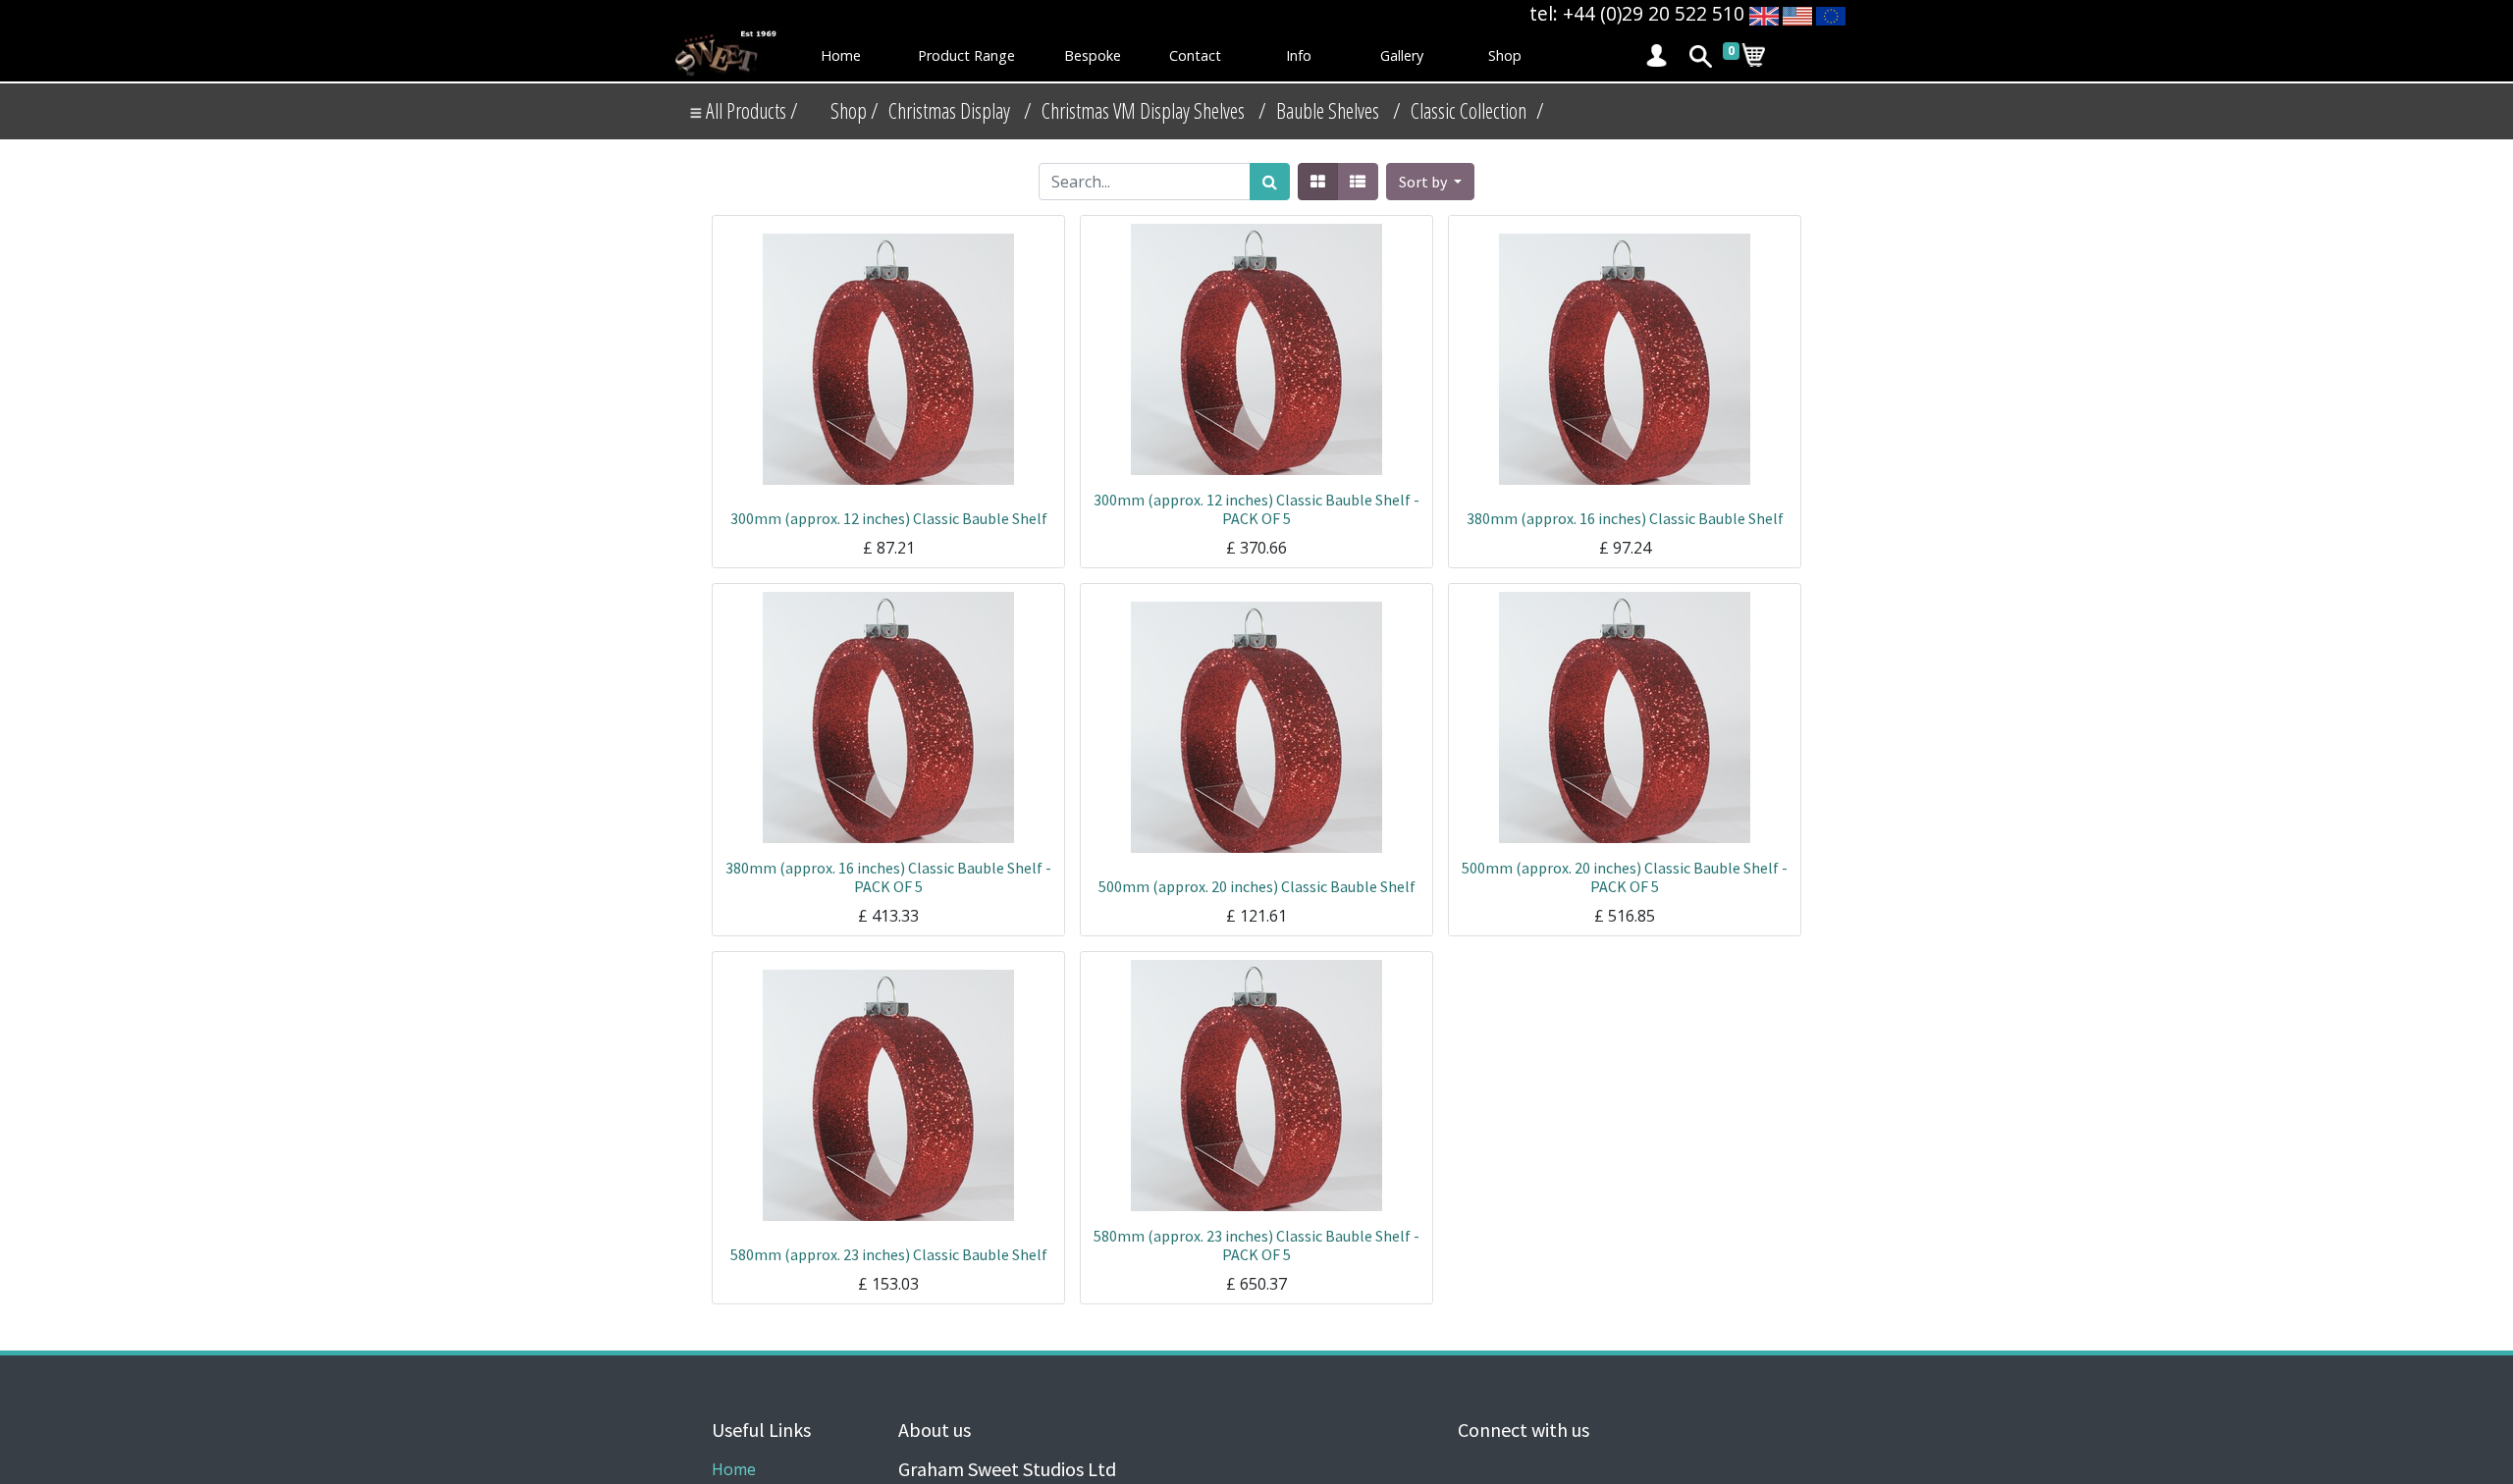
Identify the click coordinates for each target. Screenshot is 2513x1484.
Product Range (966, 55)
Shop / (855, 110)
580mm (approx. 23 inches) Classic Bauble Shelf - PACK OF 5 (1256, 1245)
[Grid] (1318, 182)
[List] (1358, 182)
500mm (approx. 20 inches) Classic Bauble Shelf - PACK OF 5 (1625, 877)
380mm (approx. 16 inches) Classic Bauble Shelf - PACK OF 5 (888, 877)
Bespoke (1093, 55)
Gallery (1402, 55)
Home (841, 55)
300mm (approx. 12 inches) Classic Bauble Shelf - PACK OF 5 (1256, 509)
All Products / (750, 110)
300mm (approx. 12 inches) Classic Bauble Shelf (889, 518)
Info (1299, 55)
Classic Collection (1469, 110)
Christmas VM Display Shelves (1143, 110)
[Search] (1270, 182)
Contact (1195, 55)
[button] (1430, 182)
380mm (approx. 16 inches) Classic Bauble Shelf (1625, 518)
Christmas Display (949, 110)
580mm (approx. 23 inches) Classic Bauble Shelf (889, 1254)
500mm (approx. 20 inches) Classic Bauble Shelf (1257, 886)
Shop (1505, 55)
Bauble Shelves (1328, 110)
